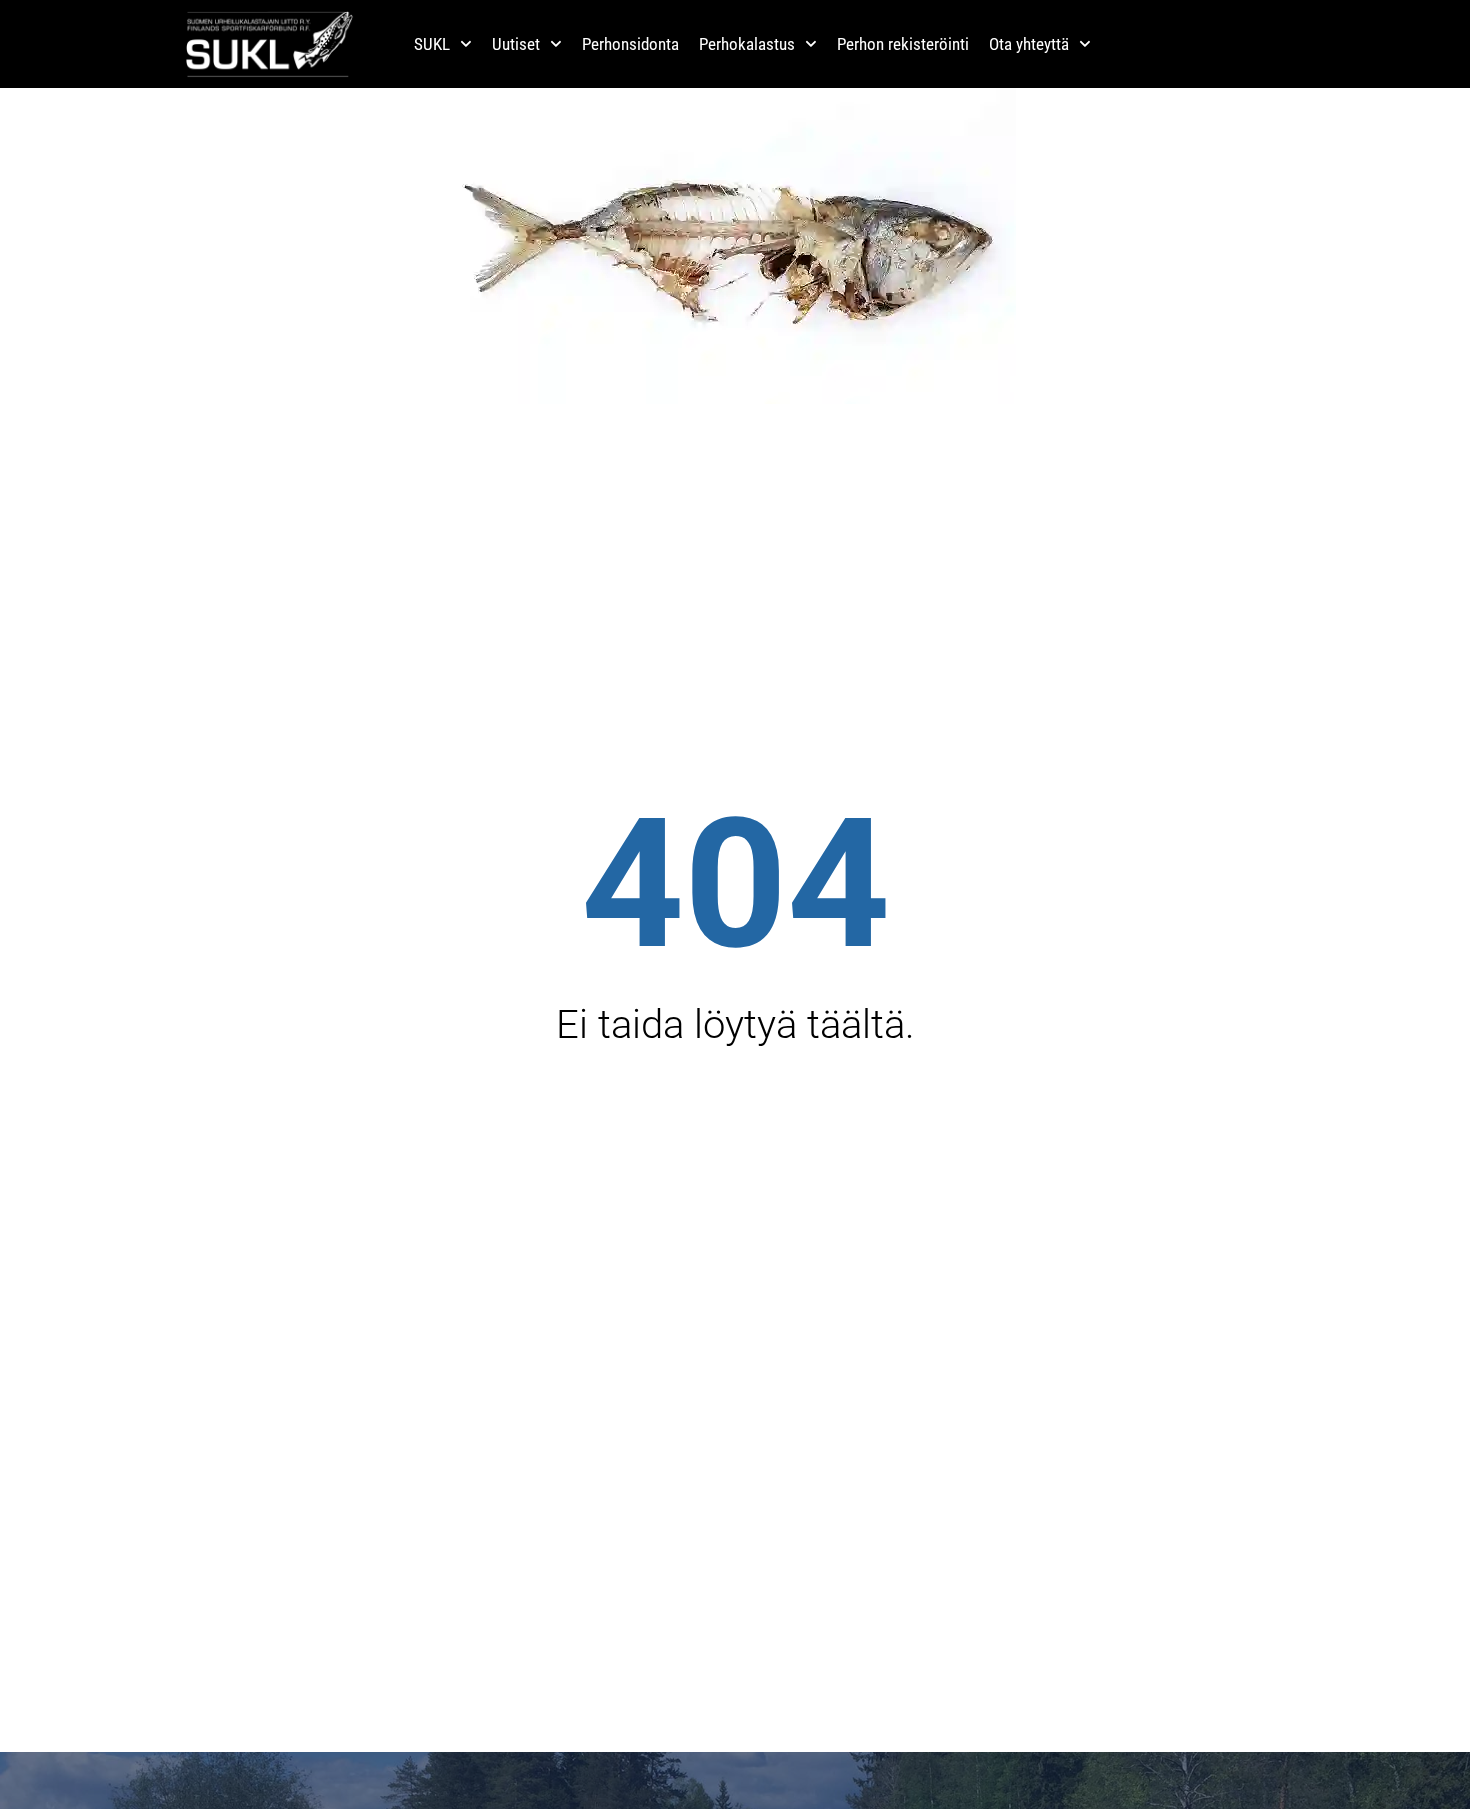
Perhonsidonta (630, 44)
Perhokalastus (747, 44)
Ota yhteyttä (1029, 44)
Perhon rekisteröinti (903, 44)
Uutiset (516, 44)
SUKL (432, 44)
